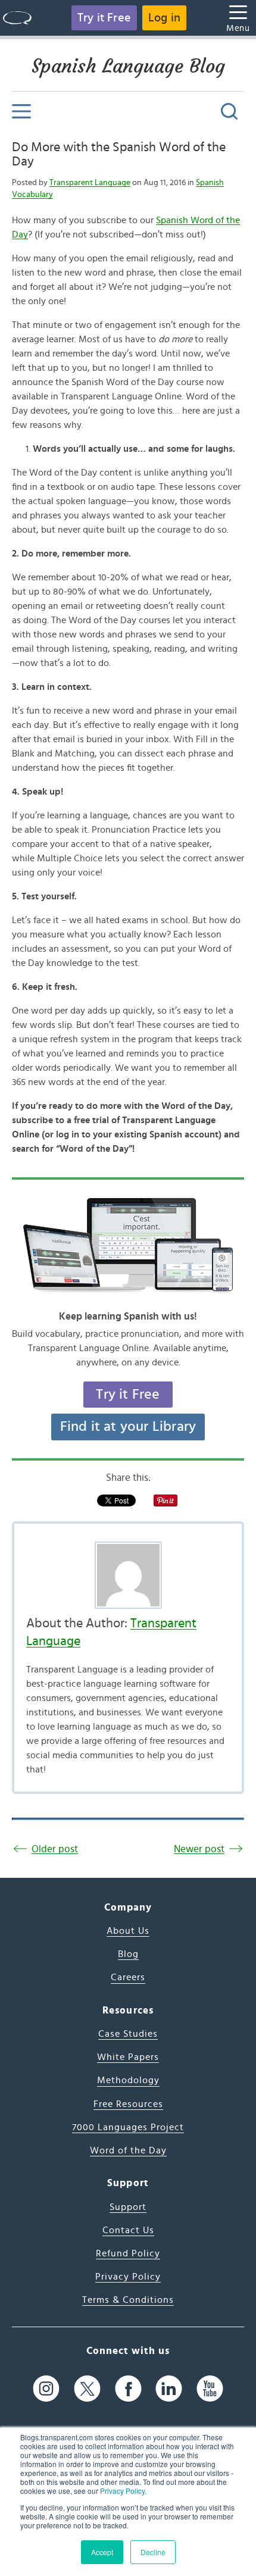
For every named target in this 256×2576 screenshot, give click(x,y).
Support (128, 2207)
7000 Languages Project (128, 2127)
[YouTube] (210, 2389)
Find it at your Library (128, 1427)
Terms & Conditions (128, 2300)
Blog (128, 1954)
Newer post (199, 1849)
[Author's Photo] (128, 1575)
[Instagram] (46, 2389)
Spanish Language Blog (128, 66)
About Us (128, 1931)
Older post (55, 1849)
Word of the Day (128, 2150)
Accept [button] (102, 2552)
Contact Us (128, 2230)
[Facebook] (128, 2389)
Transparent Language (90, 183)
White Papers (128, 2057)
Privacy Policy (122, 2491)
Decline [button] (153, 2552)
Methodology (128, 2080)
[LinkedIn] (169, 2389)
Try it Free (104, 18)
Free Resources (128, 2104)
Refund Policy (128, 2253)
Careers (128, 1977)
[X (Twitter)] (87, 2389)
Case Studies (128, 2034)
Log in (164, 18)
